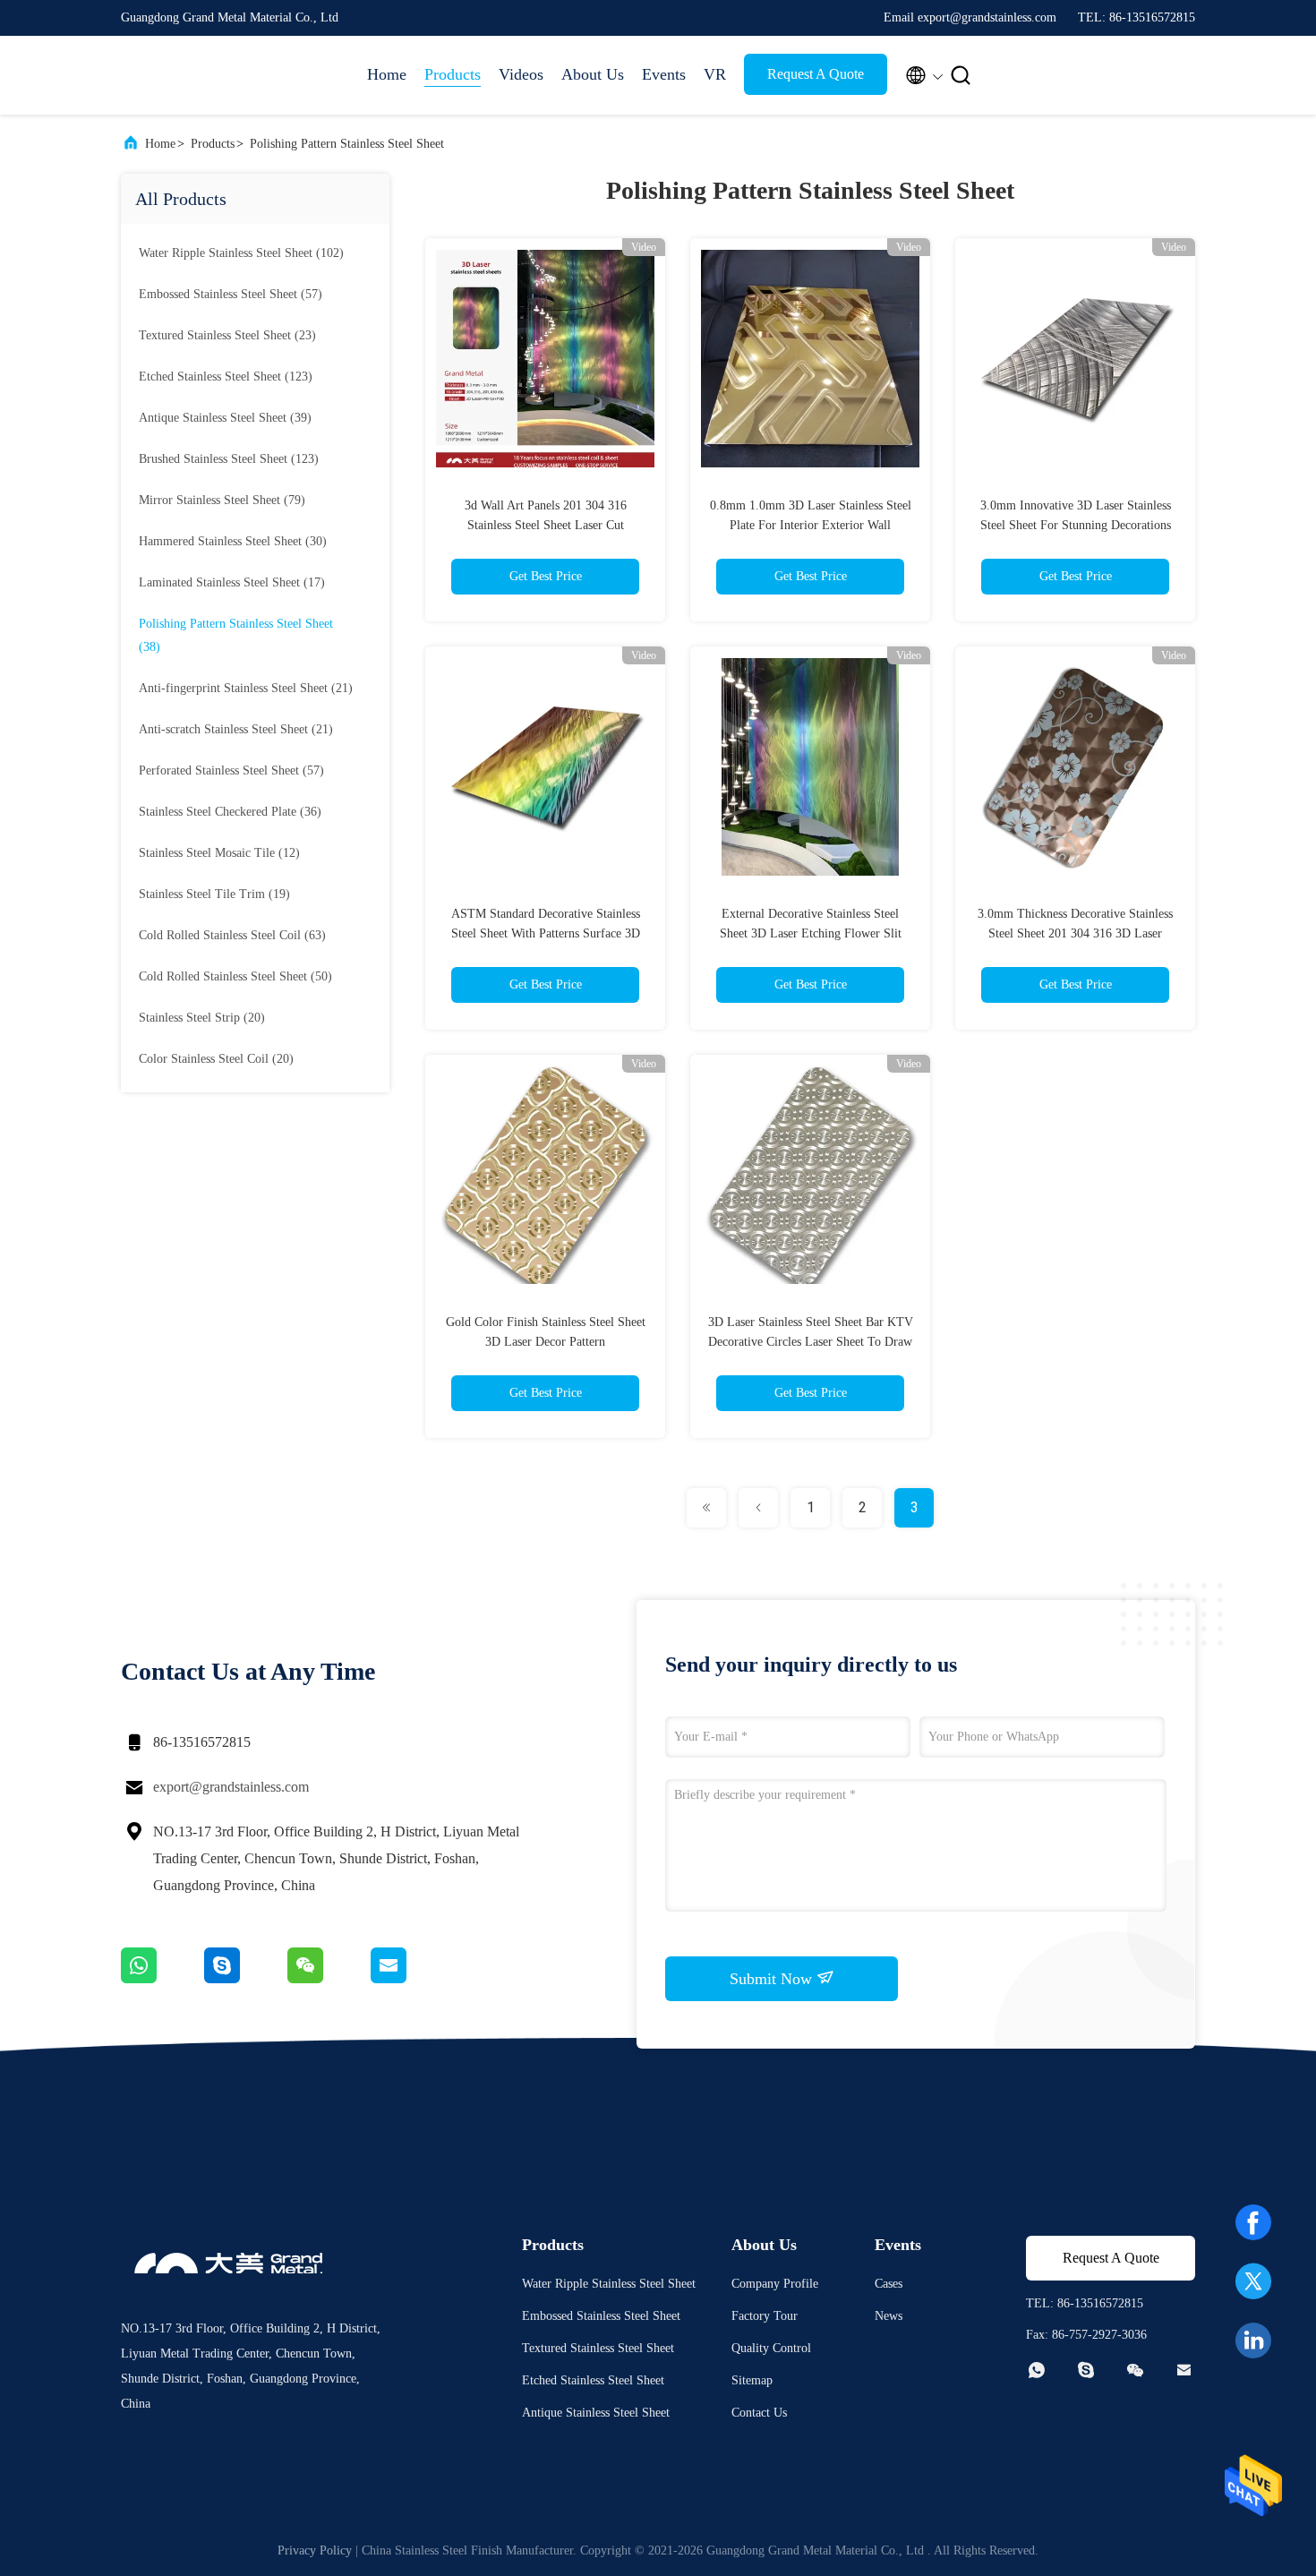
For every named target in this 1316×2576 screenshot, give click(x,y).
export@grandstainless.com (231, 1787)
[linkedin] (1253, 2341)
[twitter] (1253, 2281)
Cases (889, 2284)
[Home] (192, 75)
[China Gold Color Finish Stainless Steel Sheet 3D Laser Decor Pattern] (545, 1175)
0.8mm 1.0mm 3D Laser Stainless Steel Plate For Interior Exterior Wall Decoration (811, 525)
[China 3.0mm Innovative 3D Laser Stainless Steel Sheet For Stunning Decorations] (1075, 358)
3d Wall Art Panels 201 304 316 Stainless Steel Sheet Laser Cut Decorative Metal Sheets (546, 525)
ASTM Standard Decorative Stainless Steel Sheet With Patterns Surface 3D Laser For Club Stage (546, 933)
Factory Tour (765, 2316)
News (889, 2316)
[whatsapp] (162, 1979)
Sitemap (752, 2380)
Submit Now (773, 1979)
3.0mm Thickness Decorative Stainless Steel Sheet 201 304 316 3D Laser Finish (1075, 933)
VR (715, 74)
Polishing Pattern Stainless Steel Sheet (347, 144)
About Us (593, 74)
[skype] (246, 1979)
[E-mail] (411, 1979)
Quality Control (771, 2348)
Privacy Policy (315, 2550)
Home (387, 74)
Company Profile (775, 2284)
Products (453, 74)
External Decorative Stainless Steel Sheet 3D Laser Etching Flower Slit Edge (811, 933)
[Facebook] (1253, 2222)
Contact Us (759, 2413)
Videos (521, 74)
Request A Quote (816, 74)
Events (664, 74)
